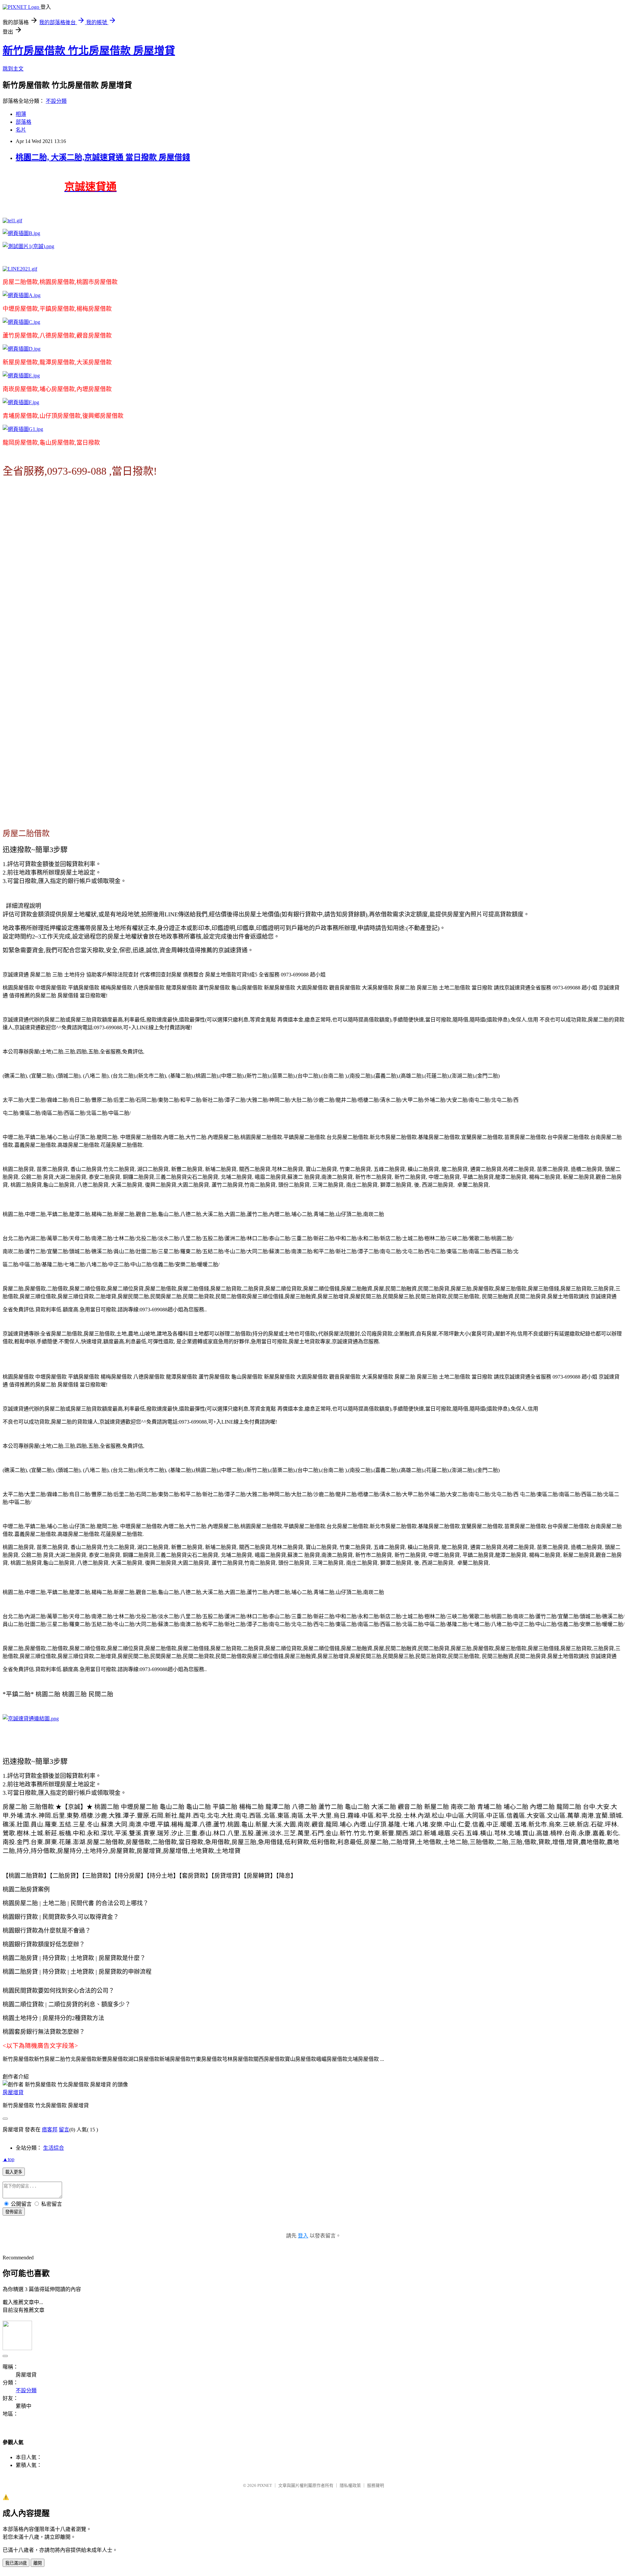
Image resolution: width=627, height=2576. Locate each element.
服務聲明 (376, 2485)
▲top (8, 2159)
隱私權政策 (350, 2485)
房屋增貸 (13, 2092)
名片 (21, 130)
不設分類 (56, 101)
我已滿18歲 (16, 2563)
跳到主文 (13, 69)
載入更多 (14, 2172)
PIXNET (265, 2485)
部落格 (24, 122)
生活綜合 (54, 2148)
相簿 (21, 114)
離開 (38, 2563)
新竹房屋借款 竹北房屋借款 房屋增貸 (89, 51)
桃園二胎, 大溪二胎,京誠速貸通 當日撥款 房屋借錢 (103, 157)
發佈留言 (14, 2212)
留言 (64, 2130)
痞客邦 (50, 2130)
